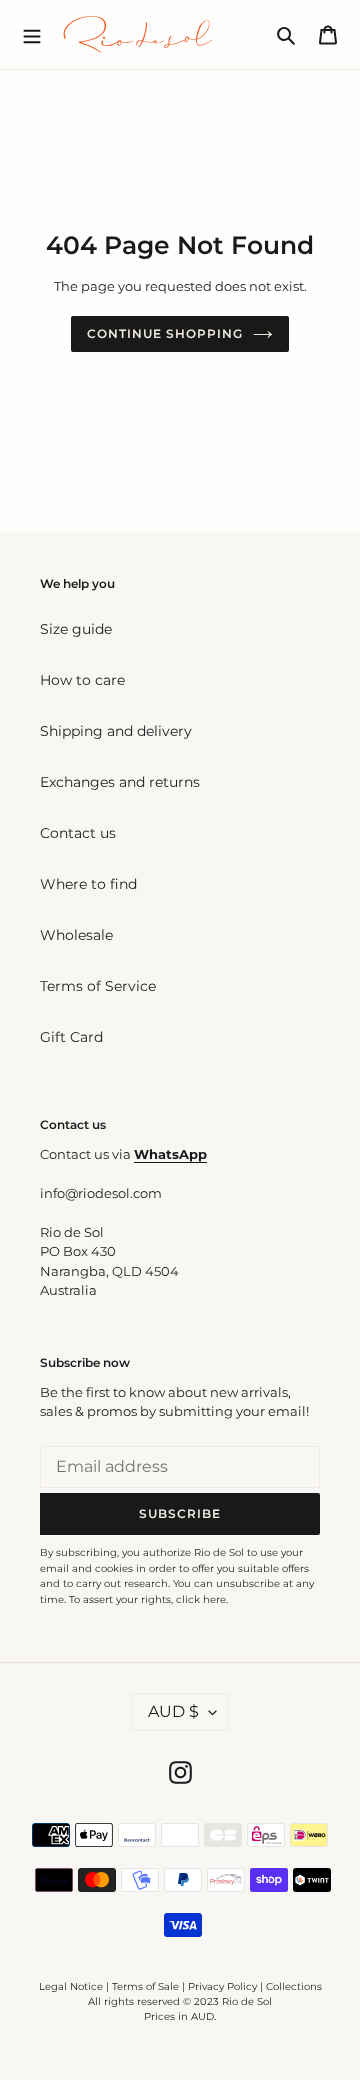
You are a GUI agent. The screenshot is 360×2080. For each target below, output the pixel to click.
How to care (82, 680)
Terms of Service (98, 986)
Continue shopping (164, 333)
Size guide (76, 629)
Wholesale (76, 935)
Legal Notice (71, 1986)
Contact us (78, 833)
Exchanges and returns (120, 782)
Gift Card (71, 1037)
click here (201, 1599)
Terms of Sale (145, 1986)
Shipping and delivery (116, 731)
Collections (294, 1986)
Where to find (88, 884)
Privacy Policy (224, 1986)
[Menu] (32, 34)
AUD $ (173, 1711)
